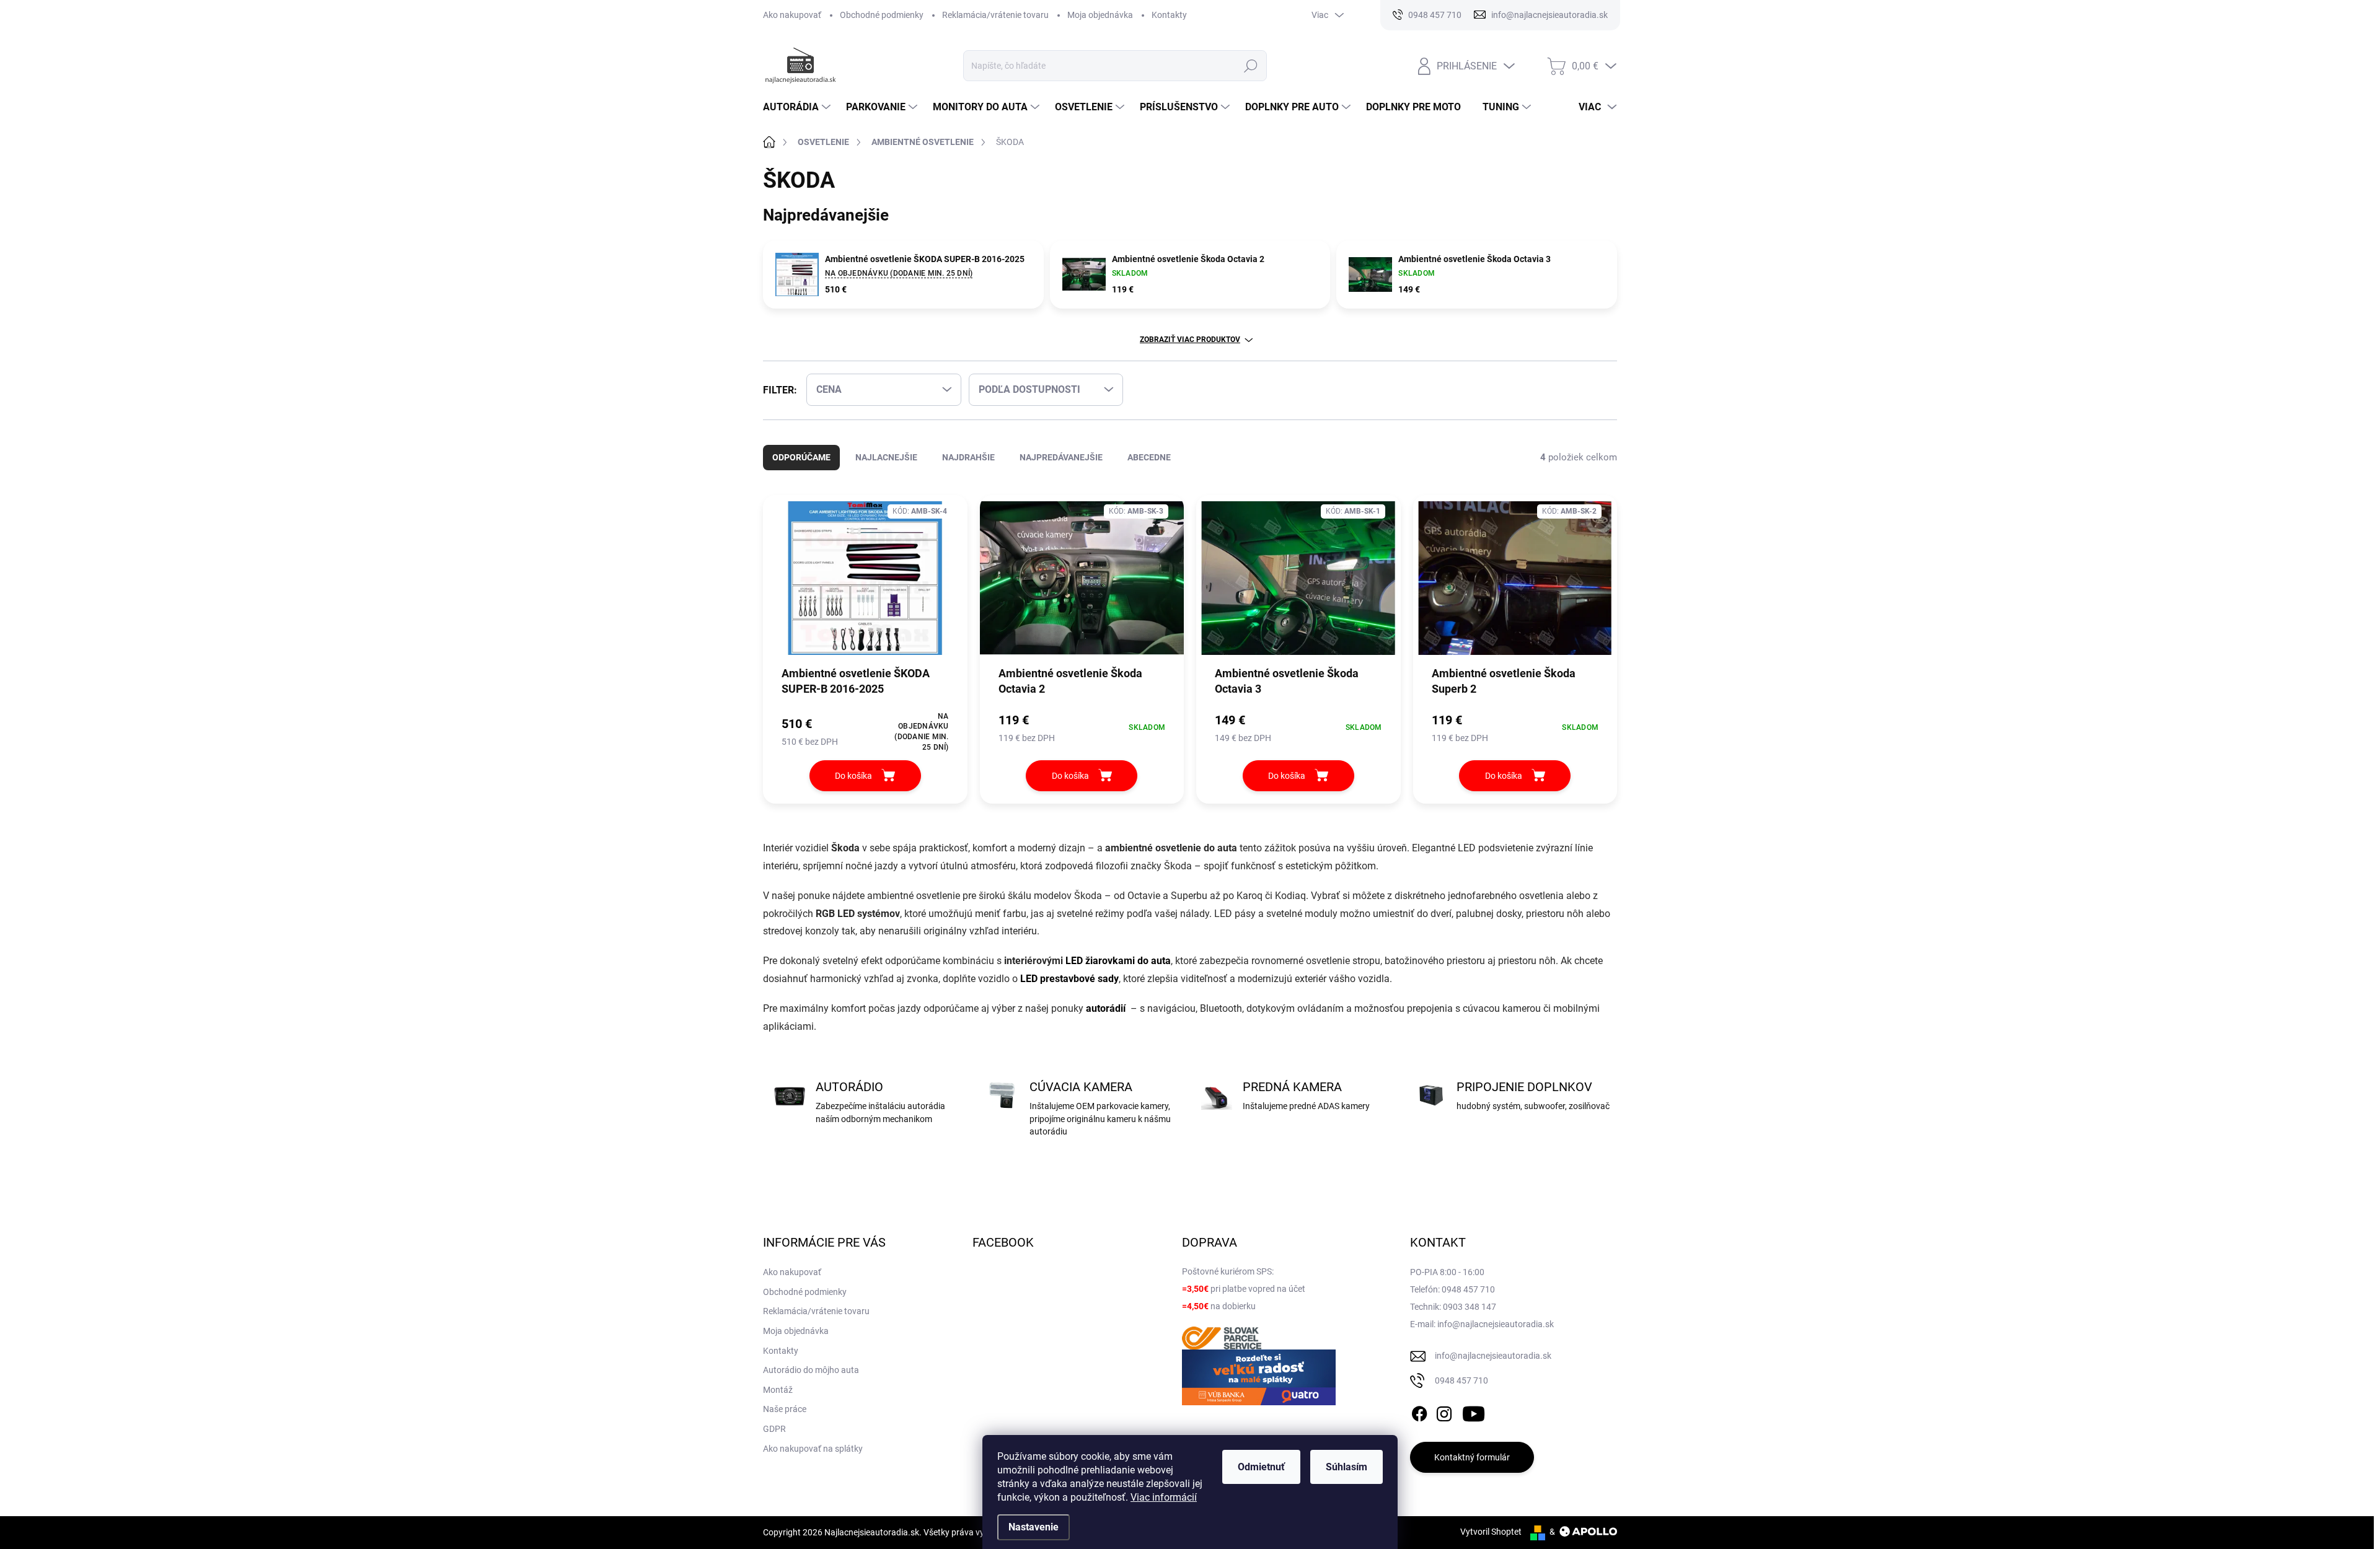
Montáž (778, 1390)
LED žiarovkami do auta (1118, 961)
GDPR (774, 1429)
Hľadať (1251, 66)
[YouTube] (1474, 1411)
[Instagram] (1444, 1411)
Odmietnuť (1261, 1467)
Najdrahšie (968, 457)
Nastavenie (1034, 1527)
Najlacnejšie (886, 457)
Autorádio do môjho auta (811, 1370)
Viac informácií (1164, 1497)
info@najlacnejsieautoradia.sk (1493, 1356)
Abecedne (1149, 457)
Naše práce (785, 1409)
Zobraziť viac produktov (1190, 340)
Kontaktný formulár (1472, 1457)
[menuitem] (798, 107)
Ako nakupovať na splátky (813, 1449)
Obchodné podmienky (882, 15)
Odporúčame (801, 457)
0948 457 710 (1461, 1380)
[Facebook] (1419, 1411)
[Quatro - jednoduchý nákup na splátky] (1259, 1377)
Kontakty (1169, 15)
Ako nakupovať (792, 15)
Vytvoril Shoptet (1491, 1532)
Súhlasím (1346, 1467)
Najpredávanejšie (1061, 457)
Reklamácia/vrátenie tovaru (995, 15)
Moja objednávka (1100, 15)
